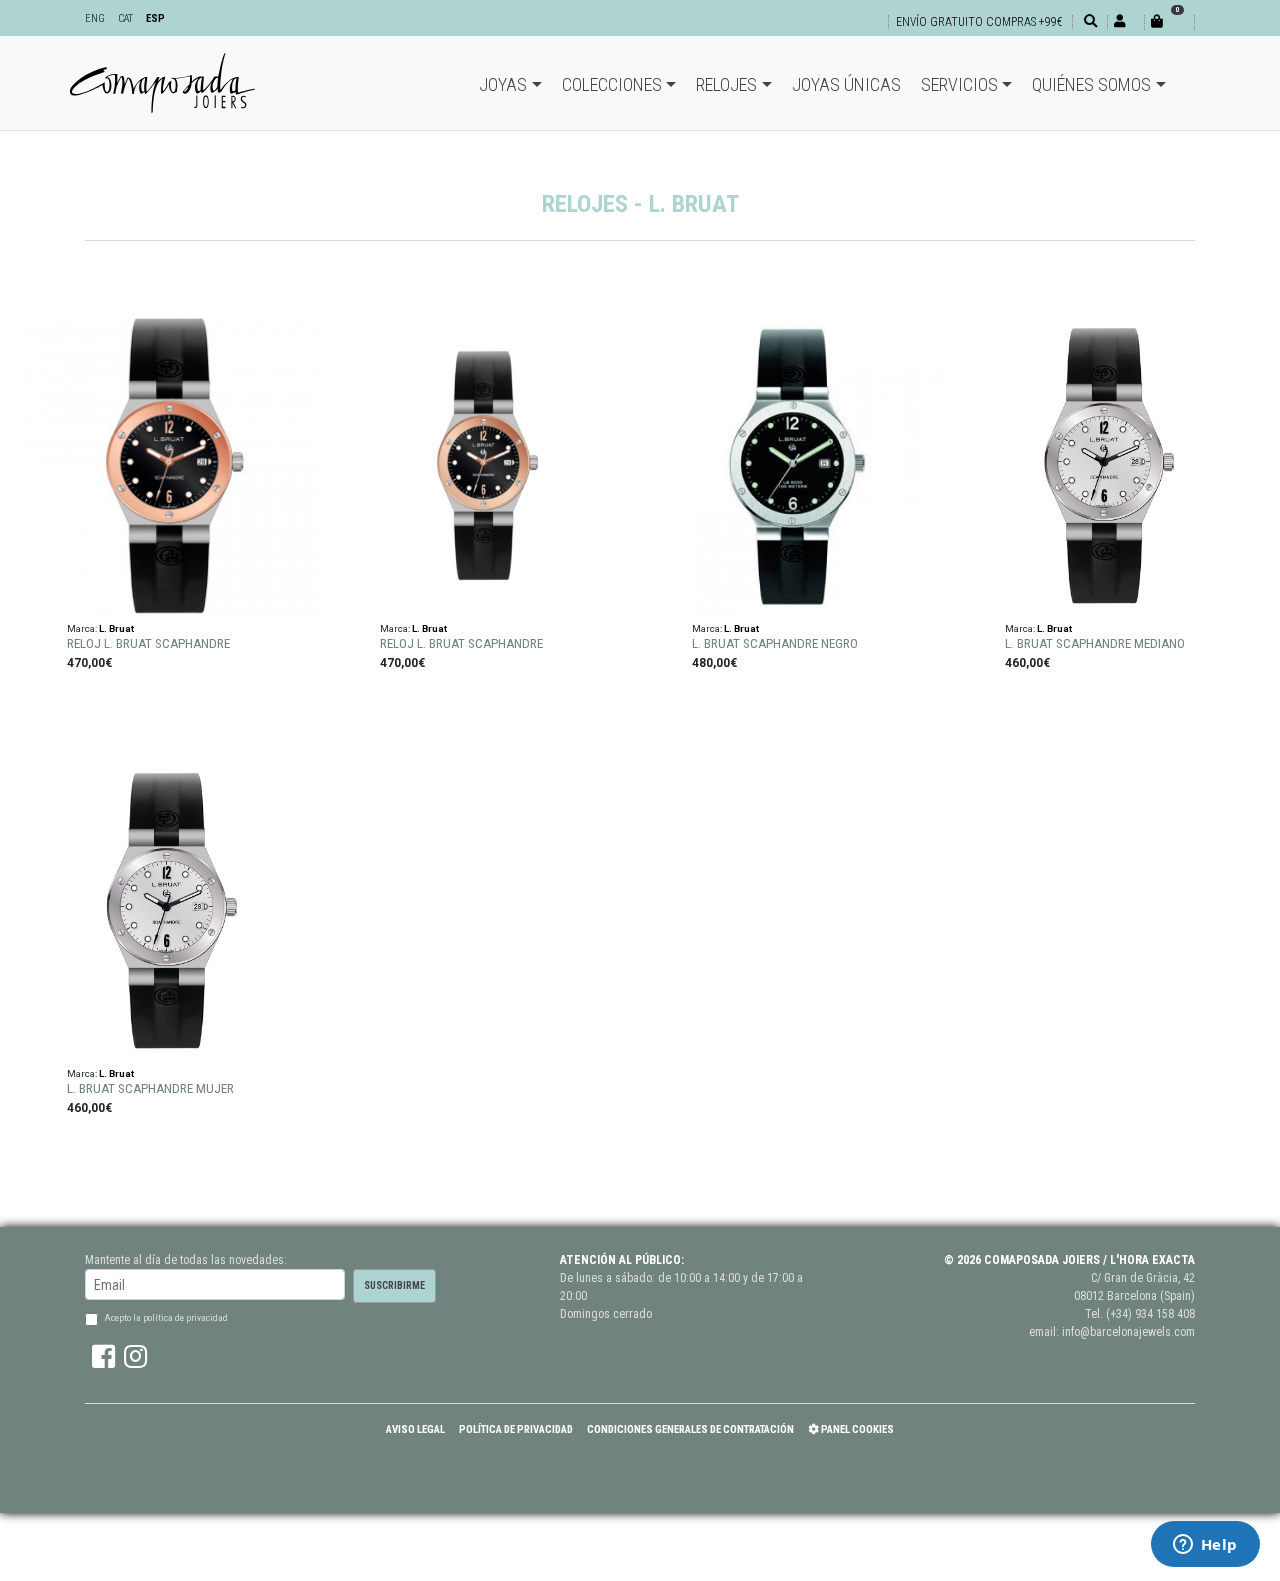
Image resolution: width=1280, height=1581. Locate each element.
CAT (125, 18)
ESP (155, 18)
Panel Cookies (856, 1429)
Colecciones (612, 84)
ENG (95, 18)
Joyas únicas (846, 84)
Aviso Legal (415, 1429)
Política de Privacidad (516, 1429)
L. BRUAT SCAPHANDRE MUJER (150, 1088)
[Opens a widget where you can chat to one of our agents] (1205, 1546)
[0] (1169, 21)
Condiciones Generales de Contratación (690, 1429)
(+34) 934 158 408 (1150, 1314)
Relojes (726, 84)
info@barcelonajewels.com (1128, 1332)
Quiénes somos (1091, 84)
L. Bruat (116, 628)
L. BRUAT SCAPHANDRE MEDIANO (1095, 643)
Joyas (503, 84)
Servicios (959, 84)
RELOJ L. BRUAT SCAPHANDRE (148, 643)
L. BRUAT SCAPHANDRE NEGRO (775, 643)
